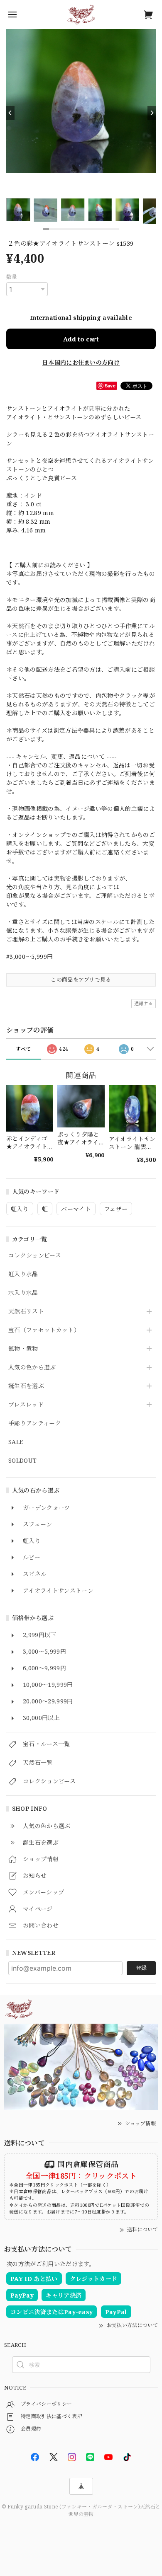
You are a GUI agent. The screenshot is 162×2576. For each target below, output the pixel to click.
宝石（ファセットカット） (44, 1330)
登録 (141, 1968)
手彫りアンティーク (35, 1423)
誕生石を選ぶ (26, 1386)
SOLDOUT (22, 1461)
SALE (16, 1442)
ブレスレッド (26, 1405)
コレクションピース (35, 1256)
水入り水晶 (23, 1293)
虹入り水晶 (23, 1274)
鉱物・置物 (23, 1349)
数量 (12, 277)
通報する (144, 1003)
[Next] (152, 113)
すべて (23, 1049)
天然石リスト (26, 1312)
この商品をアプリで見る (81, 980)
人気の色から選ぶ (32, 1368)
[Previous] (10, 113)
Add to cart (81, 339)
